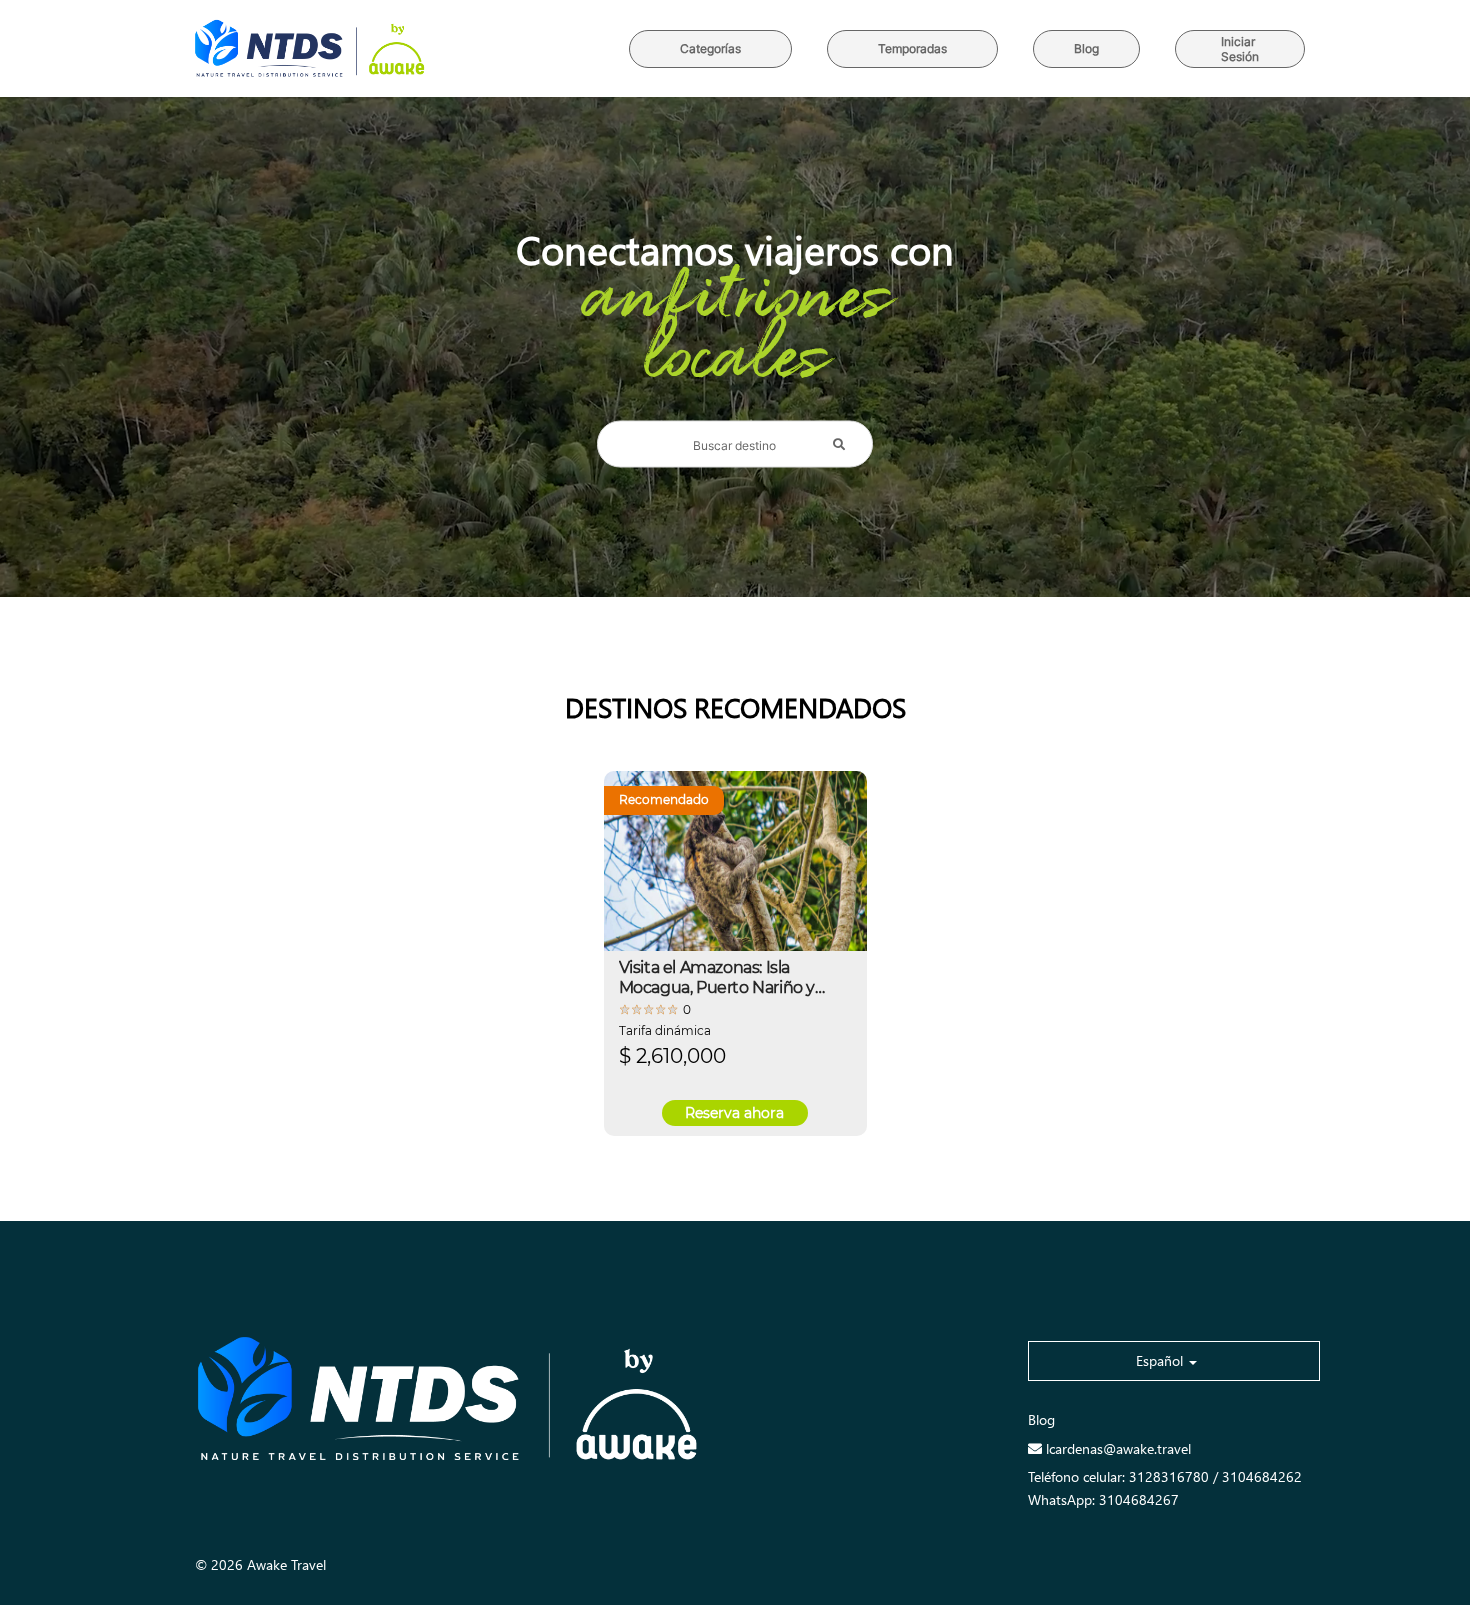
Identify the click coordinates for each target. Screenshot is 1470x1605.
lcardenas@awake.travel (1118, 1448)
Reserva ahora (734, 1113)
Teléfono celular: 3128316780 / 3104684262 (1165, 1476)
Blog (1041, 1419)
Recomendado (664, 799)
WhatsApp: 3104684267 (1103, 1499)
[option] (735, 953)
